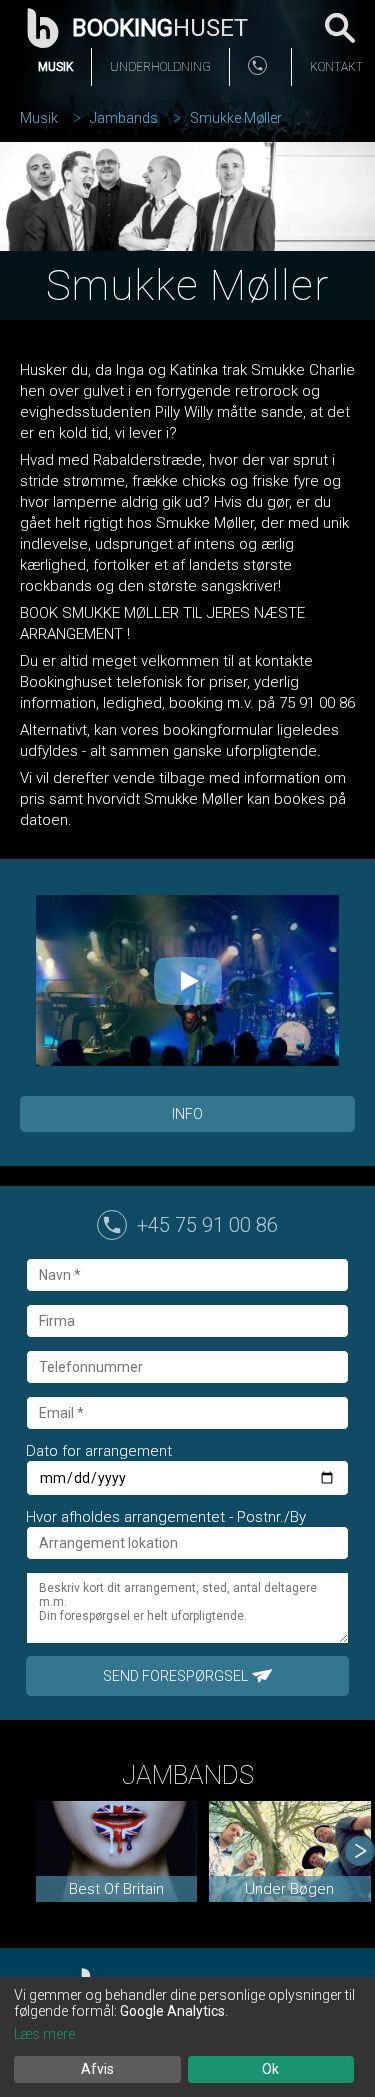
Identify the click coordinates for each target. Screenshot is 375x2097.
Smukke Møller (236, 118)
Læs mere (44, 2034)
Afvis (97, 2069)
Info (187, 1114)
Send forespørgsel (175, 1676)
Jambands (124, 118)
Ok (270, 2069)
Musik (55, 67)
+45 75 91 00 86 (207, 1225)
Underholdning (160, 67)
